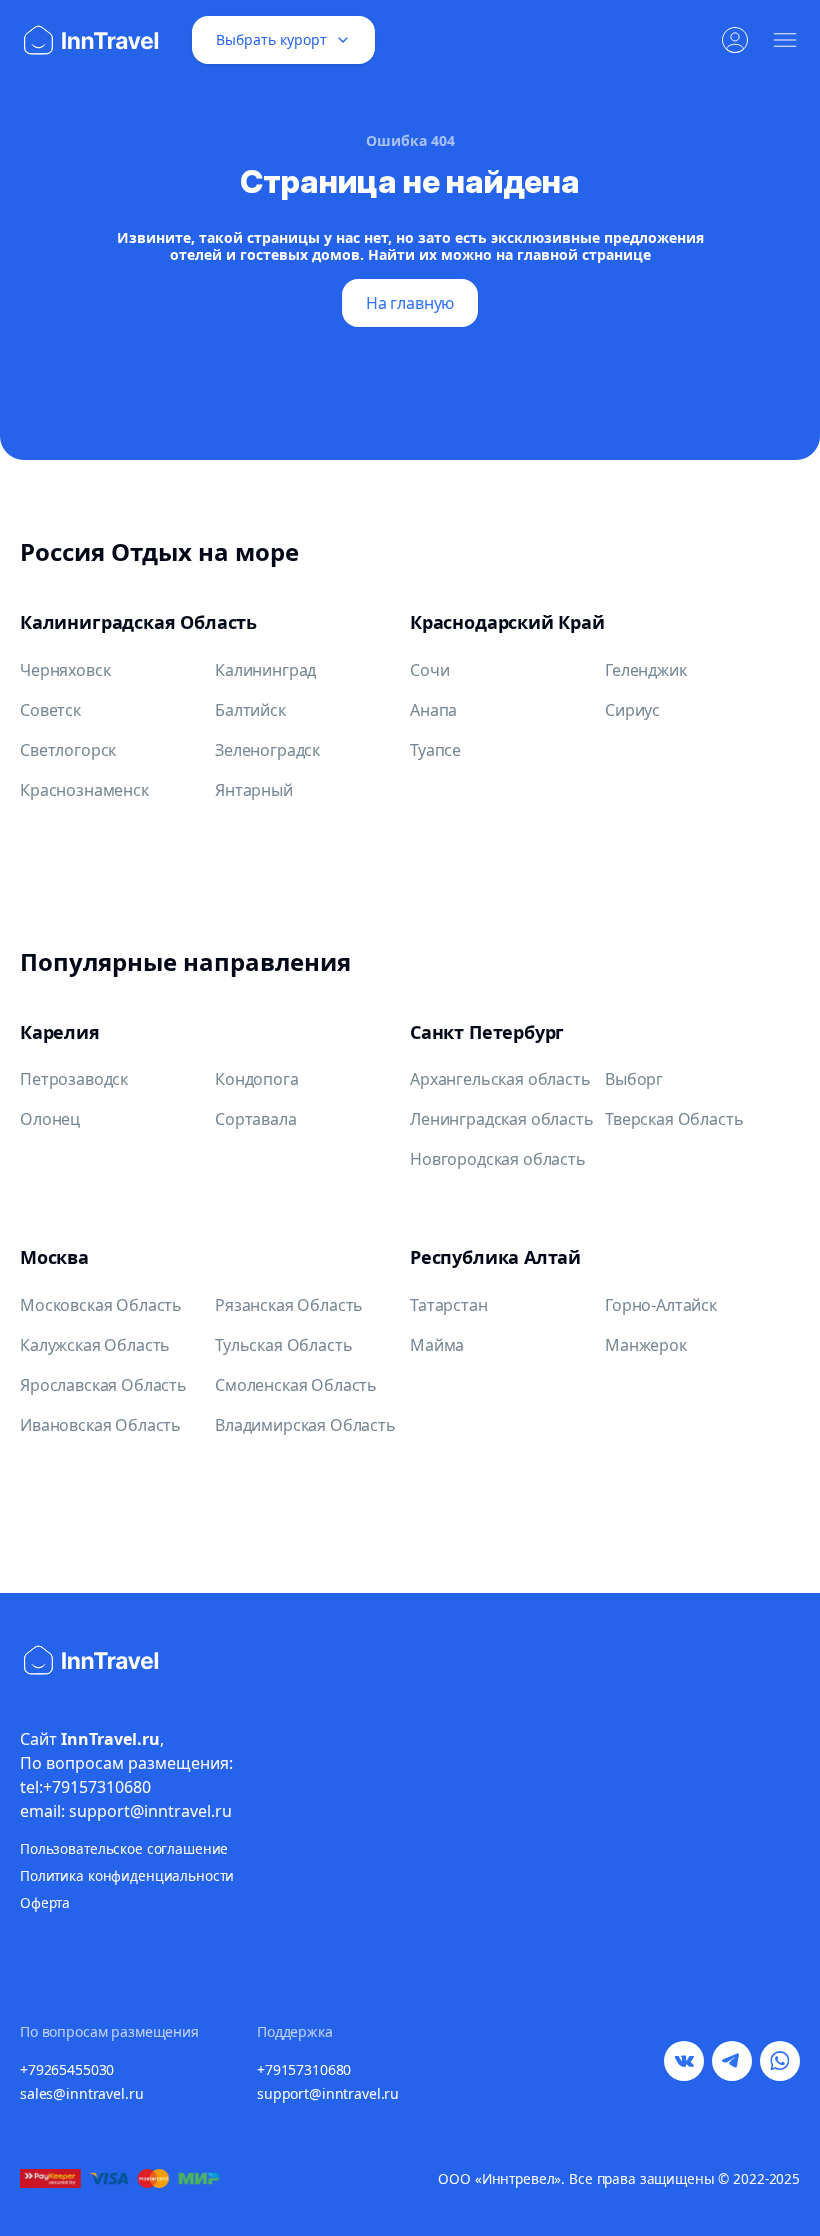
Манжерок (646, 1345)
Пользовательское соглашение (124, 1848)
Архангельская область (500, 1079)
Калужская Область (95, 1345)
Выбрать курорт (271, 39)
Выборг (634, 1079)
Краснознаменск (84, 790)
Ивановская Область (100, 1425)
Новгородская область (498, 1159)
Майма (437, 1345)
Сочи (429, 670)
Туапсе (435, 750)
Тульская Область (283, 1345)
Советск (50, 710)
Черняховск (65, 670)
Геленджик (646, 670)
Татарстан (449, 1305)
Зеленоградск (267, 750)
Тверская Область (674, 1119)
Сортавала (256, 1119)
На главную (410, 303)
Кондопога (257, 1079)
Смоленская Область (296, 1385)
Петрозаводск (74, 1079)
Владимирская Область (305, 1425)
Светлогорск (68, 750)
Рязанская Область (289, 1305)
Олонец (50, 1119)
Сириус (632, 710)
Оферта (45, 1902)
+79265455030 (67, 2069)
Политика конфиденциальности (127, 1875)
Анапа (433, 710)
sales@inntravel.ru (81, 2093)
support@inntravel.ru (328, 2093)
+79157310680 (304, 2069)
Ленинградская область (502, 1119)
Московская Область (101, 1305)
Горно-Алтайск (661, 1305)
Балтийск (250, 710)
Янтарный (254, 790)
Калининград (265, 670)
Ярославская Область (103, 1385)
